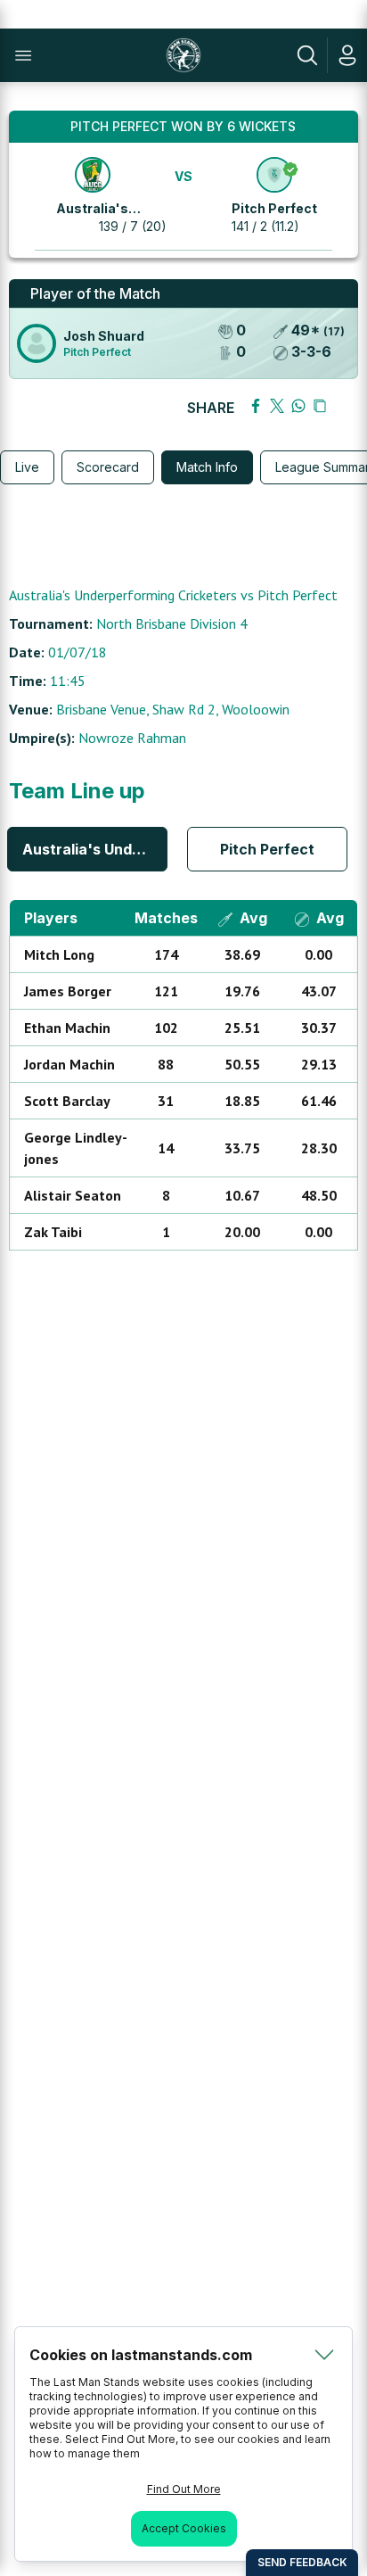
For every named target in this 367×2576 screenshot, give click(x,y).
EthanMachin (67, 1028)
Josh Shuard (104, 336)
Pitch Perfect (274, 208)
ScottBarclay (67, 1101)
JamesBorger (68, 991)
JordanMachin (69, 1064)
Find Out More (184, 2489)
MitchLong (59, 954)
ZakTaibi (53, 1232)
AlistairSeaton (73, 1195)
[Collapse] (324, 2355)
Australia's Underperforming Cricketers (95, 849)
